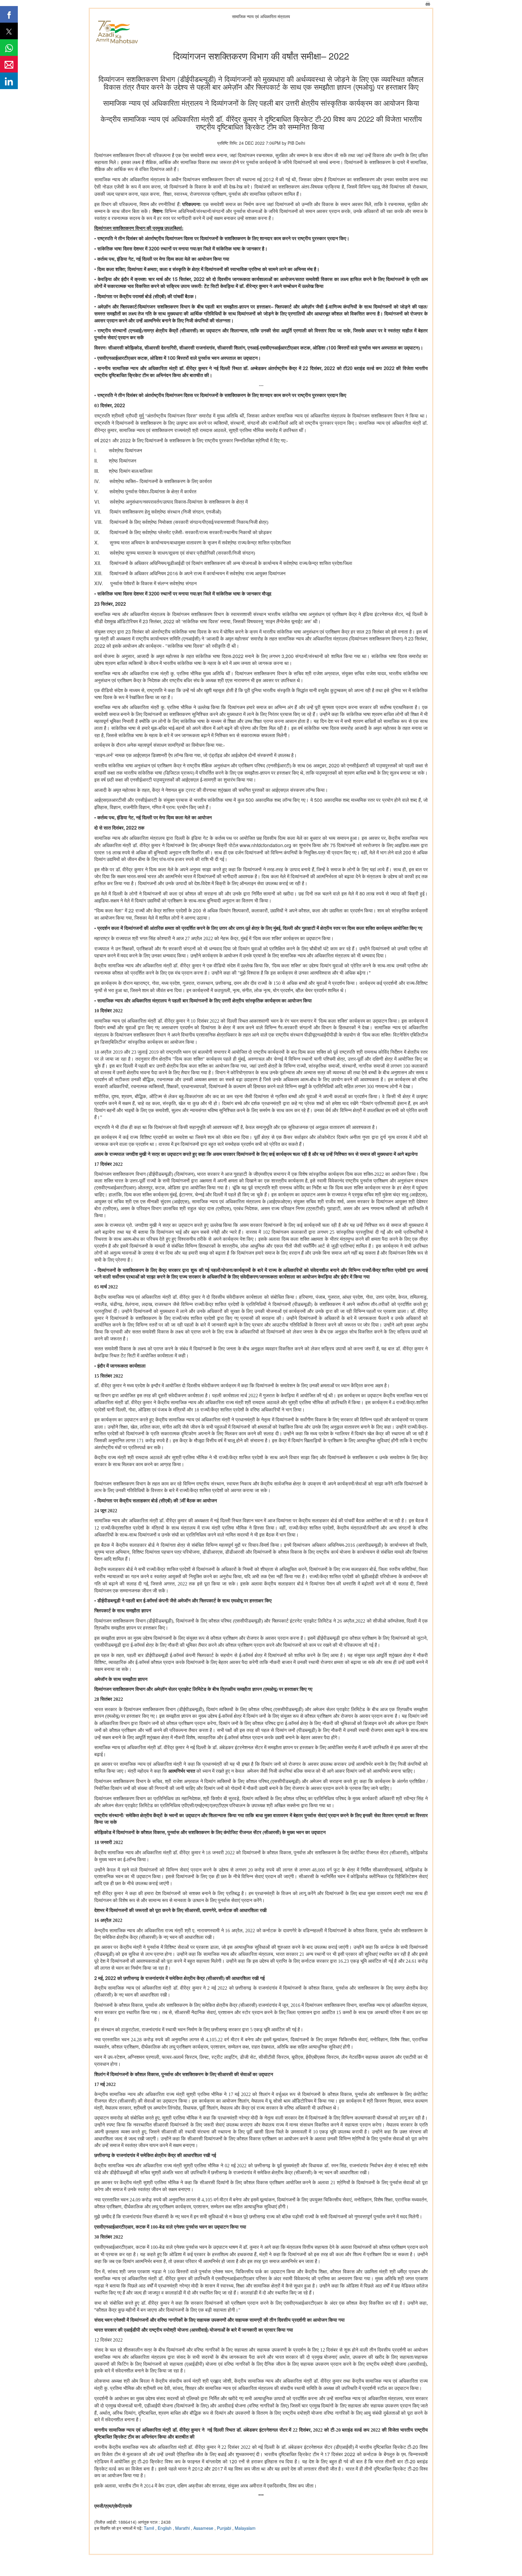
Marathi (183, 2528)
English (165, 2528)
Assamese (204, 2528)
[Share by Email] (9, 64)
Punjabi (225, 2528)
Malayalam (245, 2528)
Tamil (150, 2528)
